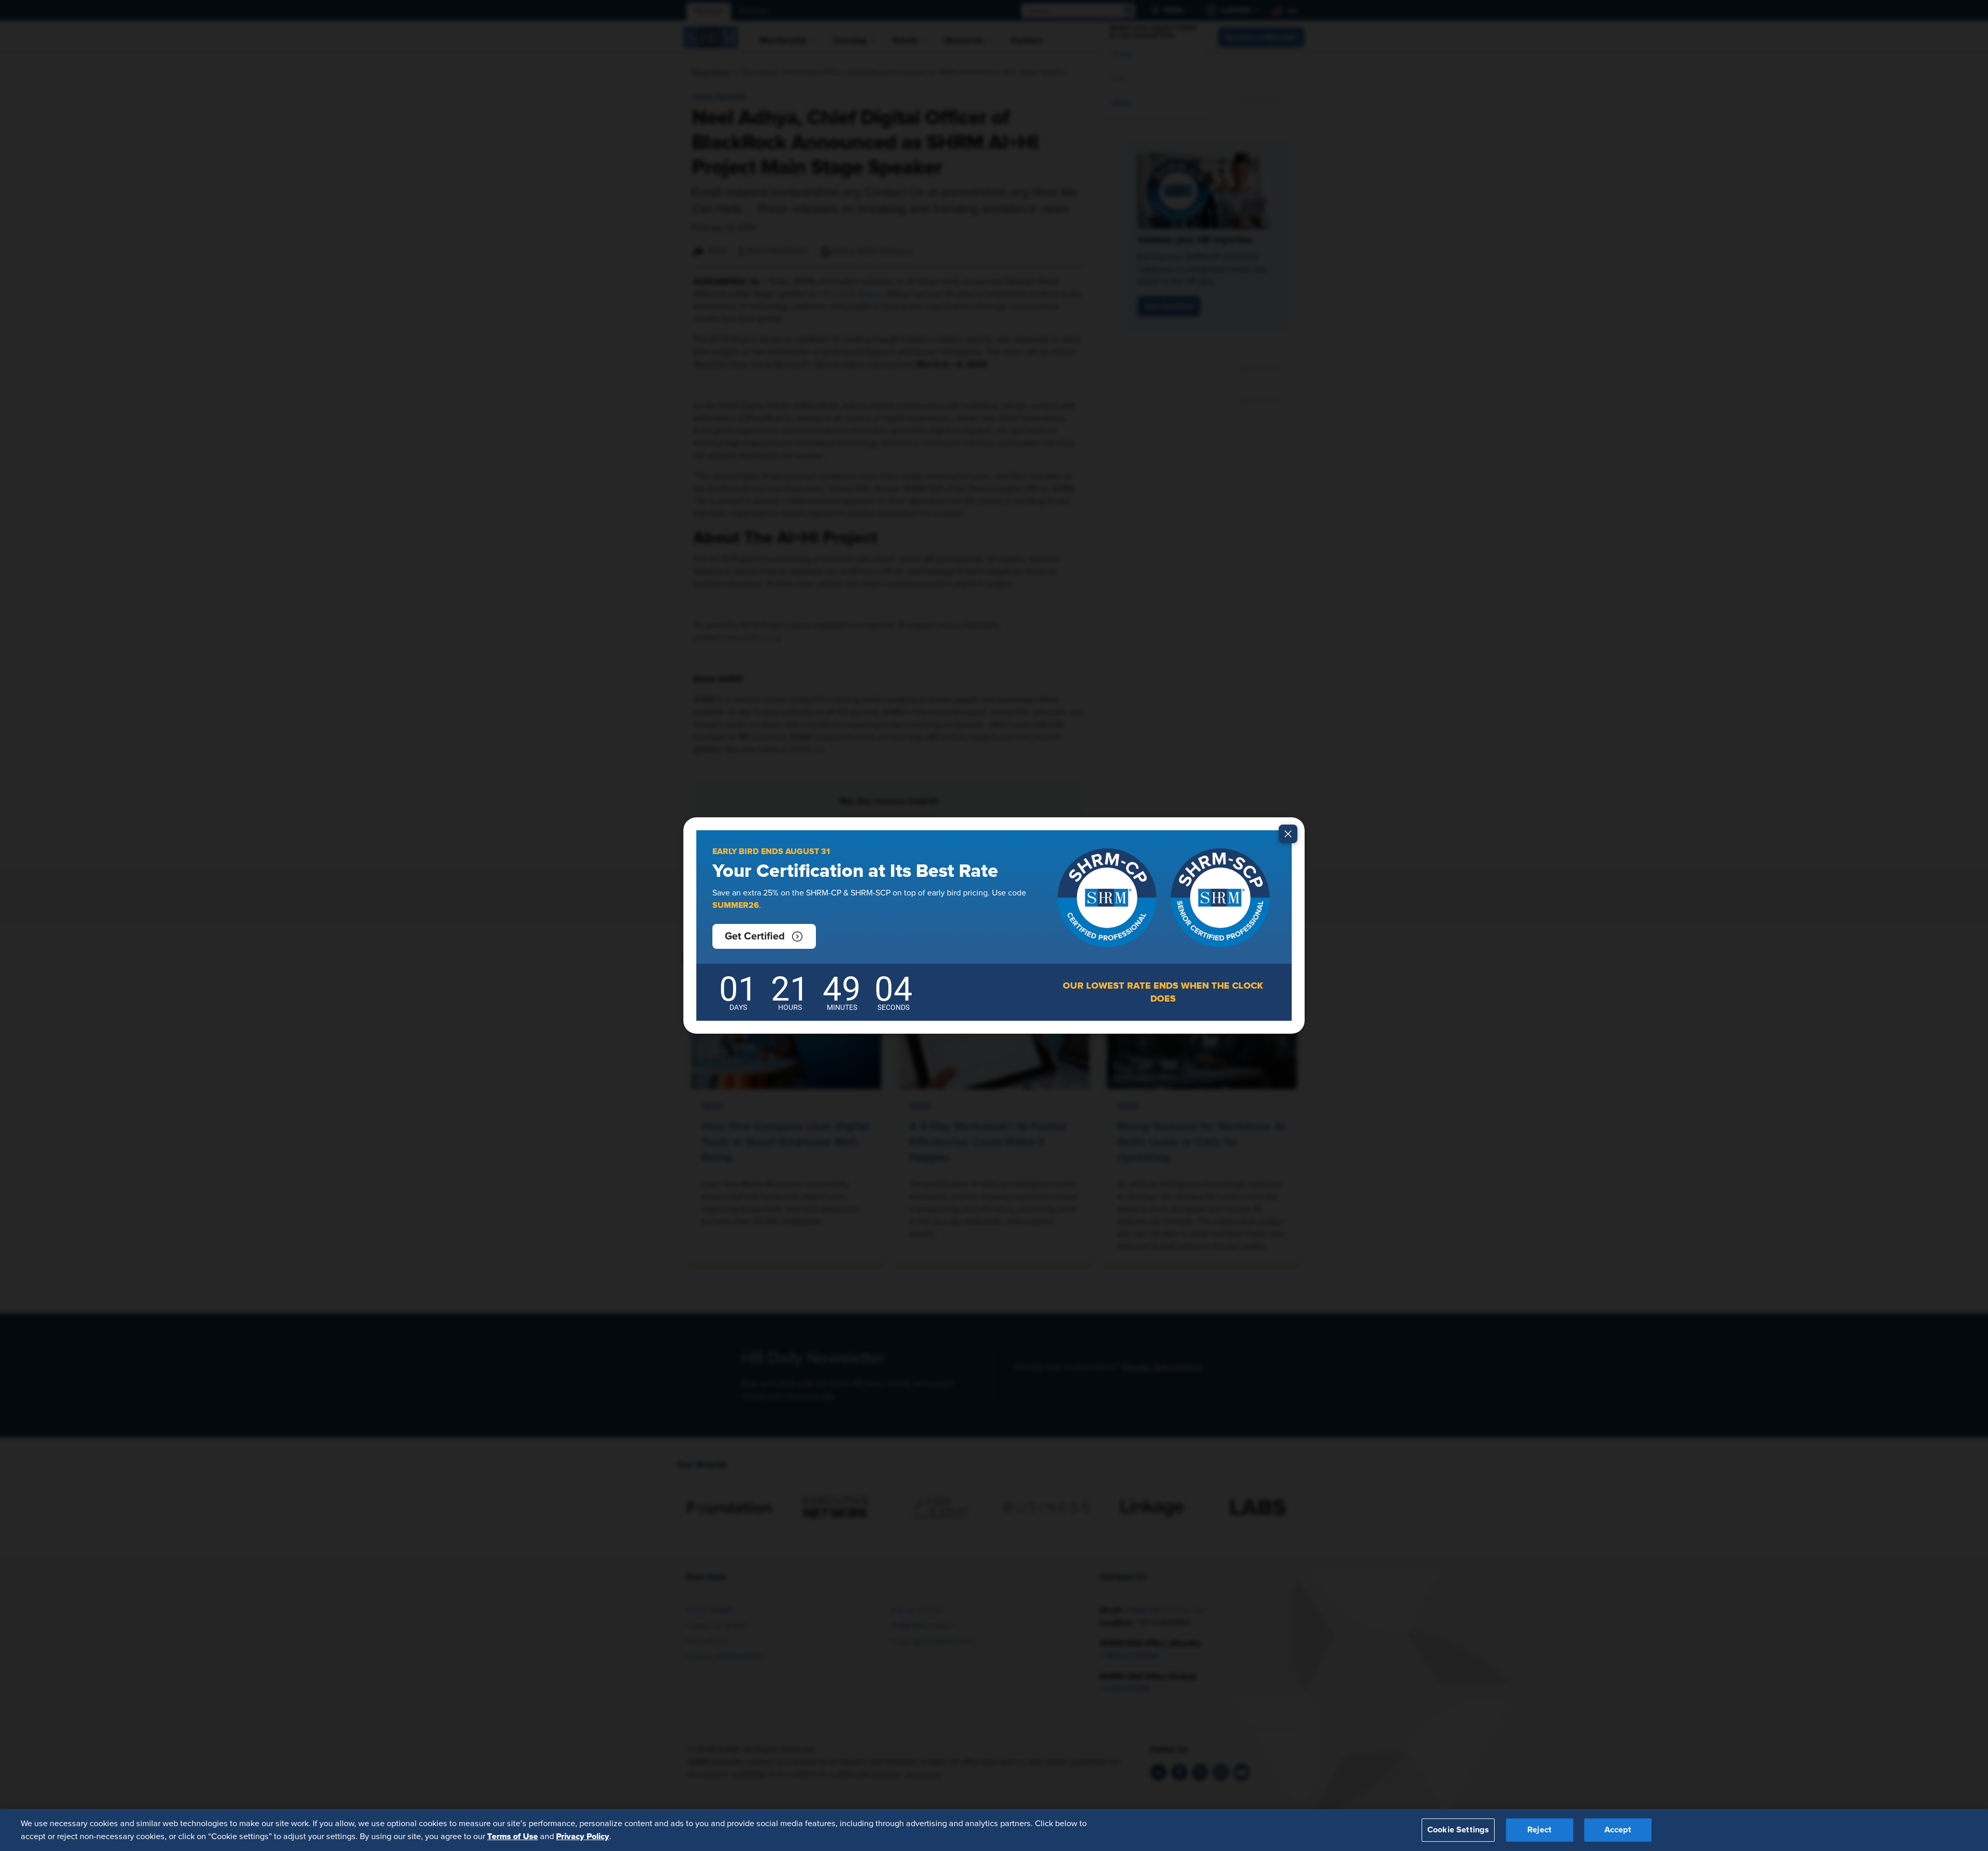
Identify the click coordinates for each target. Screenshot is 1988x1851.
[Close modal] (1288, 834)
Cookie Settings (1458, 1830)
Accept (1618, 1830)
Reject (1539, 1830)
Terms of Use (513, 1836)
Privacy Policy (583, 1836)
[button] (764, 936)
